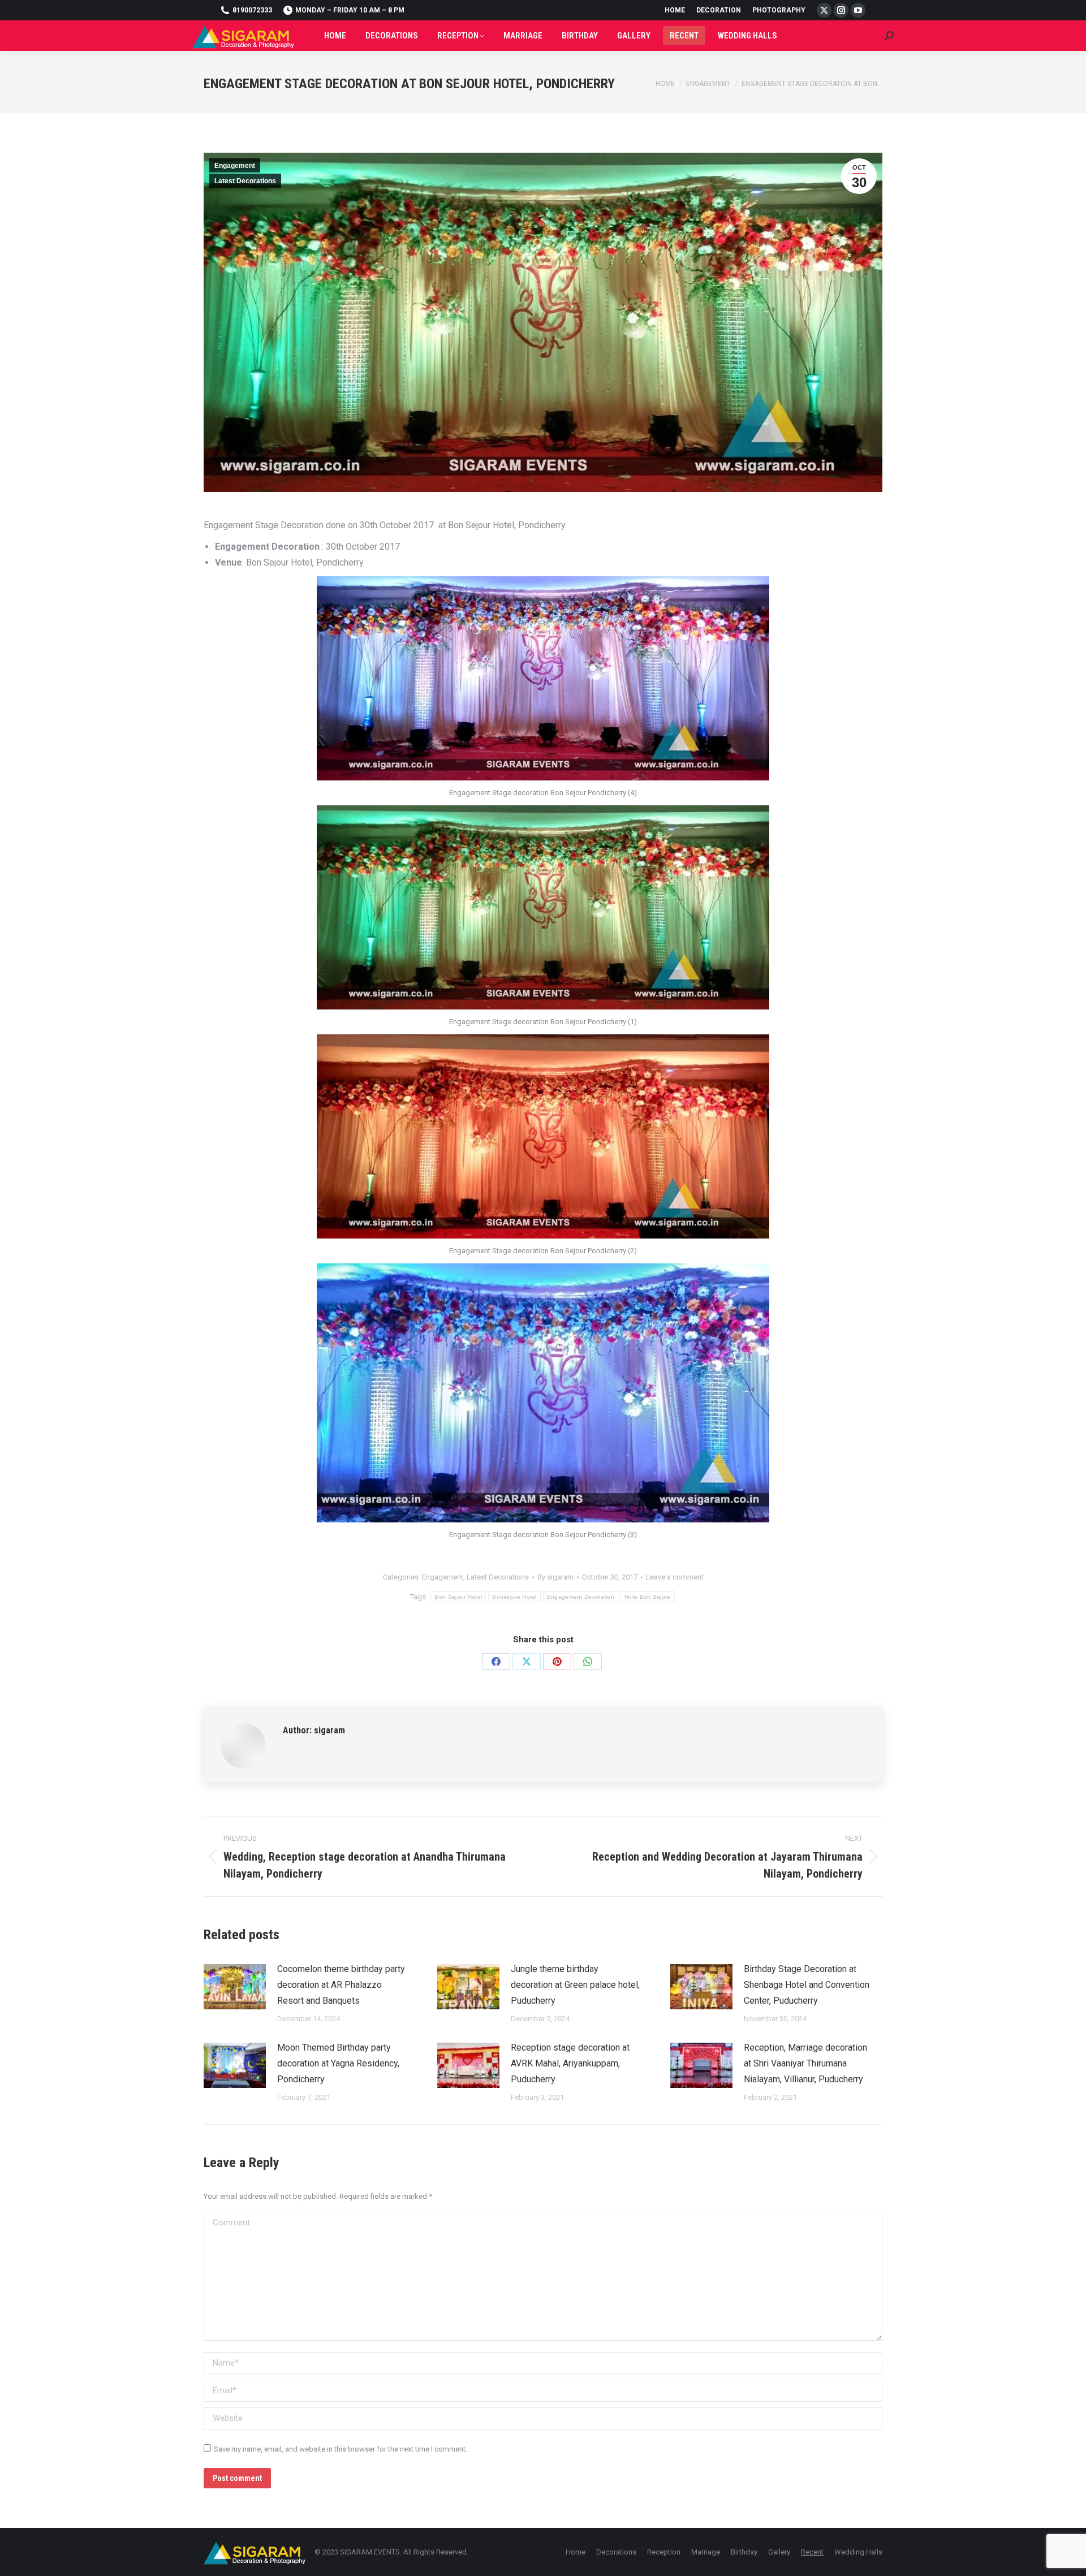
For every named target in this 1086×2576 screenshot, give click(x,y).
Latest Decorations (245, 181)
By (555, 1577)
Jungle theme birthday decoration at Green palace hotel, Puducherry (575, 1985)
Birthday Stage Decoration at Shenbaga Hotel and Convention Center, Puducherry (807, 1985)
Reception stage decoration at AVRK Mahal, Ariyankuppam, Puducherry (570, 2063)
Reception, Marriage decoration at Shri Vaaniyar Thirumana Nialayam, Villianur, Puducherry (805, 2063)
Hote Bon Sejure (648, 1597)
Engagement (235, 166)
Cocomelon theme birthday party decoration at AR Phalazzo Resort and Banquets (341, 1985)
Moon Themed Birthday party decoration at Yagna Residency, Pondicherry (338, 2063)
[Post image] (235, 1987)
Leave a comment (675, 1577)
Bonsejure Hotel (514, 1597)
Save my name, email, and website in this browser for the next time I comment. (341, 2449)
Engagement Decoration (581, 1597)
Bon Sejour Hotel (458, 1597)
